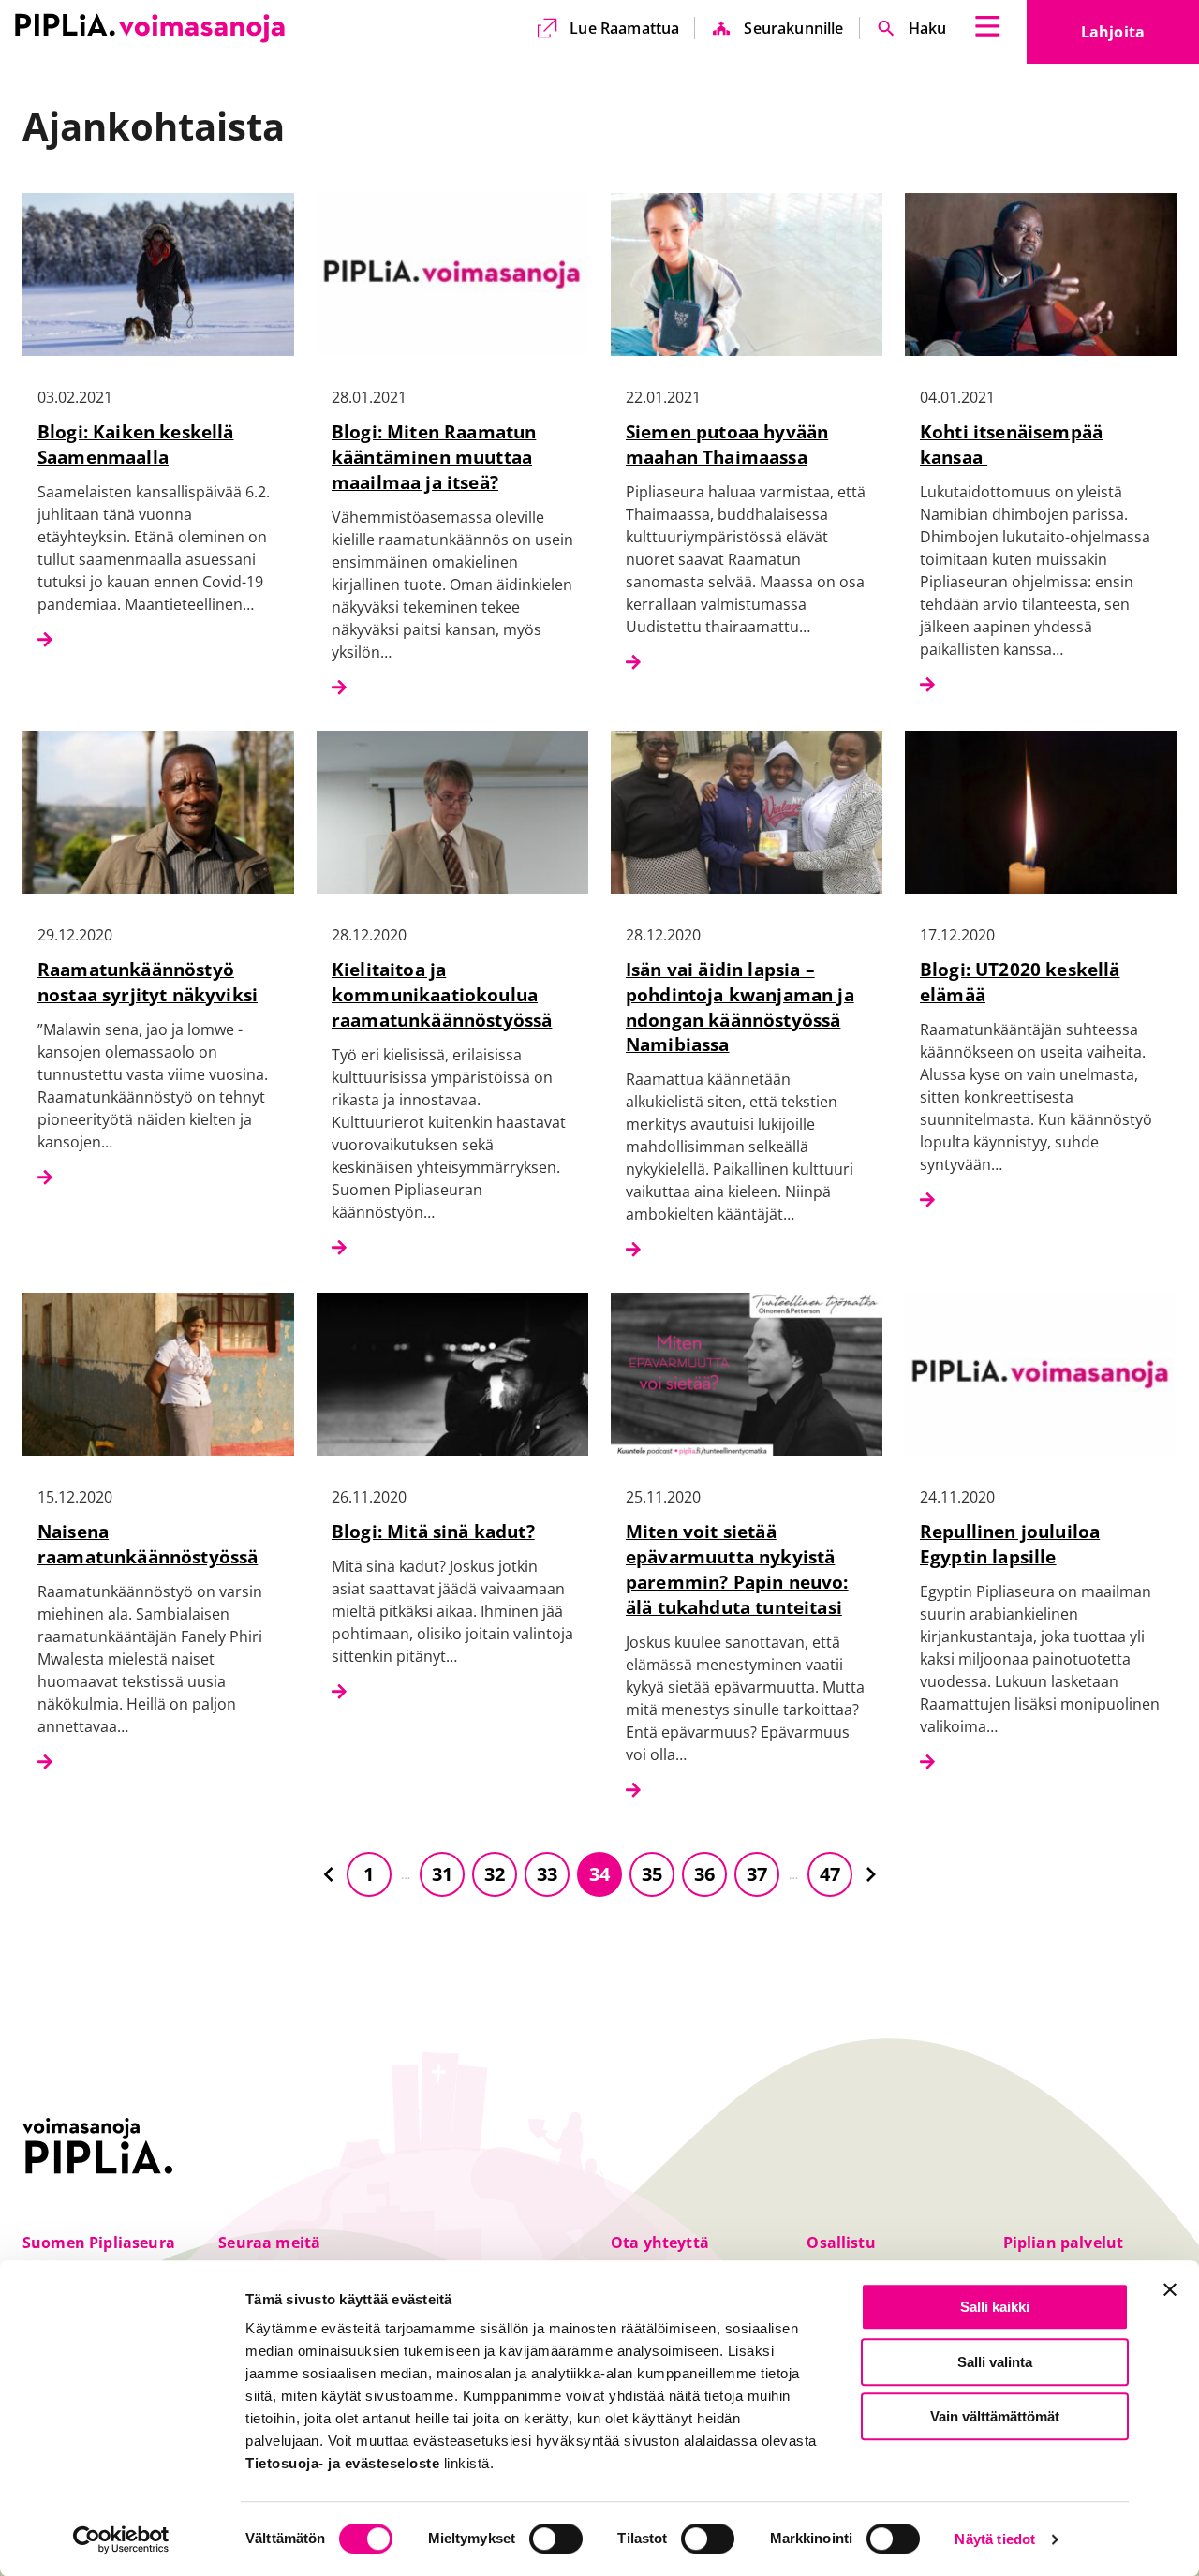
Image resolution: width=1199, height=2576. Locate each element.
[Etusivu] (150, 28)
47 (830, 1874)
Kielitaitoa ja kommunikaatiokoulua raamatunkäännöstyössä (442, 994)
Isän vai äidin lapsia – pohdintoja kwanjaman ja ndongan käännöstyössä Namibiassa (740, 1007)
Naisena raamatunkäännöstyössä (148, 1544)
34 (599, 1874)
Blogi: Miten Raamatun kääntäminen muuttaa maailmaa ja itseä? (434, 457)
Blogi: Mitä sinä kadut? (433, 1531)
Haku (928, 28)
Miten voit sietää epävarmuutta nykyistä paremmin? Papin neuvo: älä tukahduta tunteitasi (737, 1569)
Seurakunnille (793, 28)
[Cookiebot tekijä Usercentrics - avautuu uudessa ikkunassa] (121, 2539)
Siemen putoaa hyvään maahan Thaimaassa (727, 444)
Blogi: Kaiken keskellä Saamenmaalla (136, 444)
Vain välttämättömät (995, 2416)
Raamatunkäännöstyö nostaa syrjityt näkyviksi (148, 982)
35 (652, 1874)
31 (442, 1874)
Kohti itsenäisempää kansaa (1011, 444)
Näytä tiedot (995, 2540)
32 (495, 1874)
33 (547, 1874)
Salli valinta (995, 2362)
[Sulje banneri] (1170, 2289)
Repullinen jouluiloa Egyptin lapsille (1010, 1544)
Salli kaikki (995, 2307)
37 (757, 1874)
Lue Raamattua (624, 28)
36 (704, 1874)
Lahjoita (1140, 37)
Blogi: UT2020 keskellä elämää (1020, 982)
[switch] (556, 2539)
